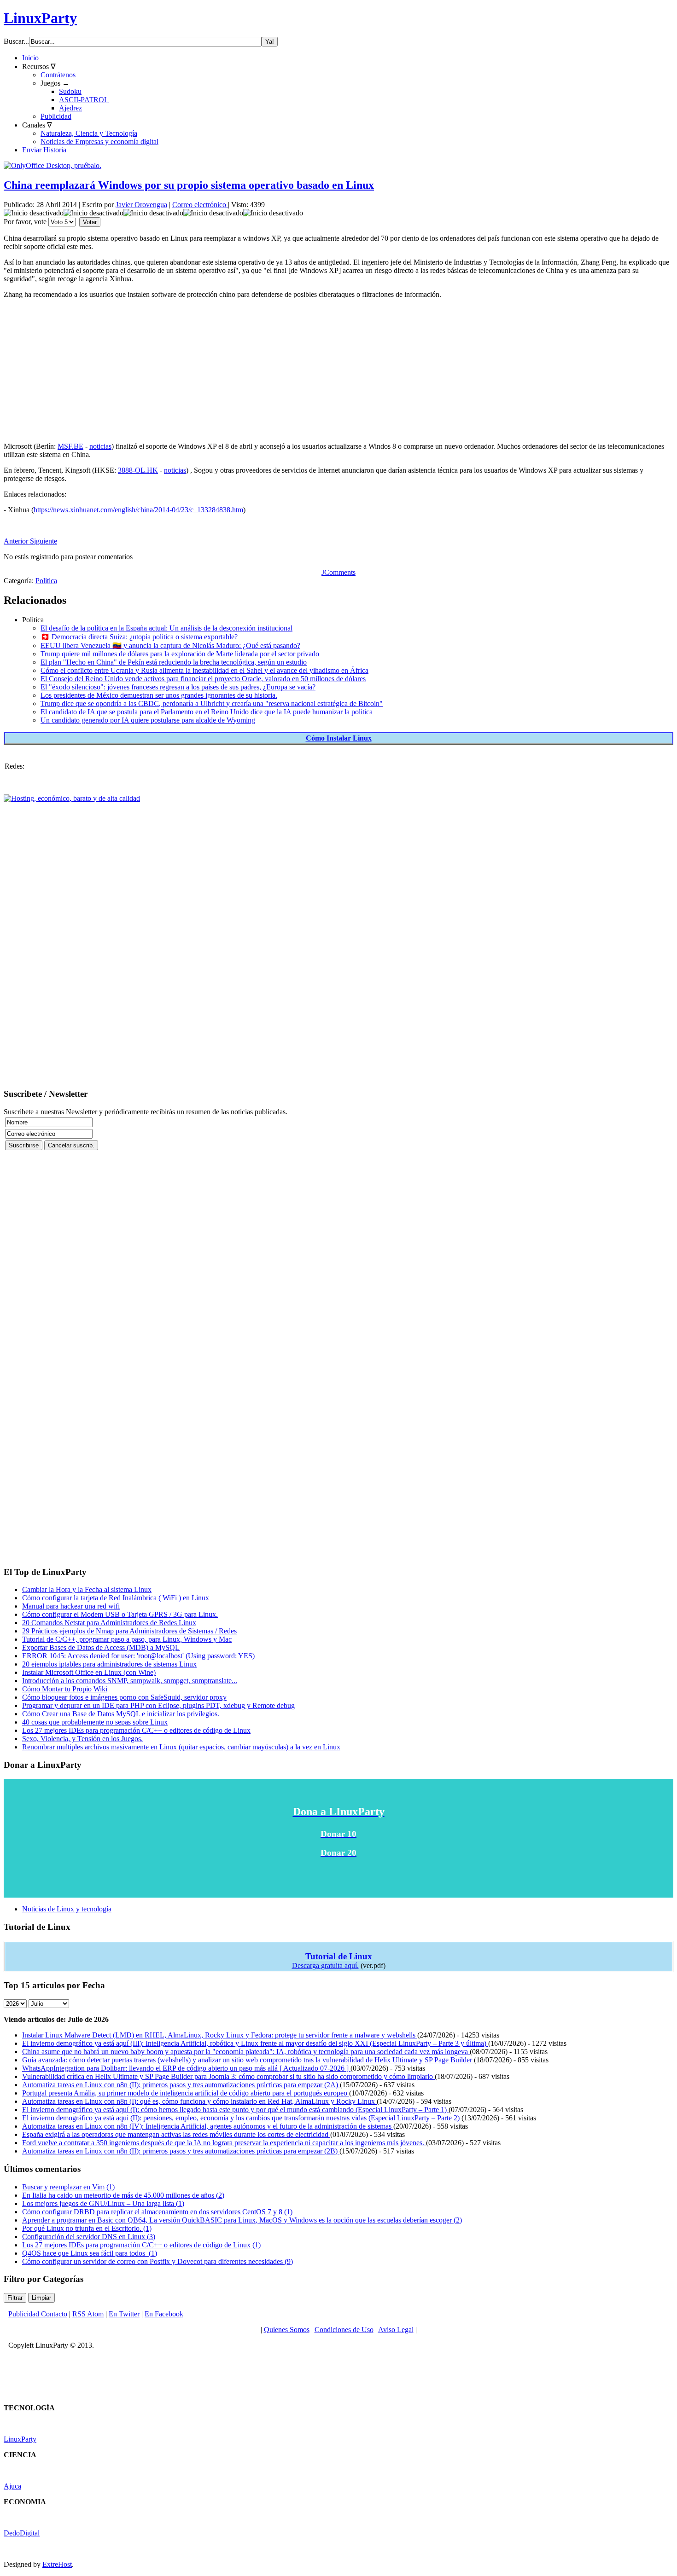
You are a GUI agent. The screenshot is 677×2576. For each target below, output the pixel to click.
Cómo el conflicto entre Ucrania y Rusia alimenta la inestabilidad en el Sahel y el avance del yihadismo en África (204, 670)
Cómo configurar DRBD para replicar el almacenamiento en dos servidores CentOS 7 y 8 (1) (157, 2212)
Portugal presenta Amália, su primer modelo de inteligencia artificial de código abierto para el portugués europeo (186, 2093)
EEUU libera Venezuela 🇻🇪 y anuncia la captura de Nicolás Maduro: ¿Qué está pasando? (170, 645)
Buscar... (16, 41)
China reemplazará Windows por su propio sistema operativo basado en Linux (189, 185)
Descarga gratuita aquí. (325, 1965)
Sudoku (70, 91)
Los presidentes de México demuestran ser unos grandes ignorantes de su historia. (159, 695)
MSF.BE (70, 446)
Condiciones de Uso (344, 2330)
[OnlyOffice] (53, 165)
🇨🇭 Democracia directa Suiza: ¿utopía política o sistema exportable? (139, 637)
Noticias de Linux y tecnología (67, 1909)
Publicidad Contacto (38, 2314)
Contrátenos (58, 75)
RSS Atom (88, 2314)
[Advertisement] (280, 370)
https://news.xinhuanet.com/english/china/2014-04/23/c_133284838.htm (138, 510)
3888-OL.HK (138, 470)
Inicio (30, 58)
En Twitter (124, 2314)
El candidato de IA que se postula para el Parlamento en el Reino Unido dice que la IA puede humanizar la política (207, 712)
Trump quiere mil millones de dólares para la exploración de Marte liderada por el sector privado (180, 654)
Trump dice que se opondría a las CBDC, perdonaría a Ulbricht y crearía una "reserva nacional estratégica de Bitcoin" (212, 703)
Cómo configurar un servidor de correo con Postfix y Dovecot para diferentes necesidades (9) (158, 2261)
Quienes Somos (287, 2330)
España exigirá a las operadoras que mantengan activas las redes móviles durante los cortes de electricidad (176, 2134)
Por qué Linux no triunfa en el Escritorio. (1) (87, 2228)
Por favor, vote (25, 222)
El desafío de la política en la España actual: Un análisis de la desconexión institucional (166, 628)
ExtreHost (57, 2564)
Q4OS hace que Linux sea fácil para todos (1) (90, 2253)
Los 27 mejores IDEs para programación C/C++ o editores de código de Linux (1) (141, 2245)
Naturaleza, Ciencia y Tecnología (89, 133)
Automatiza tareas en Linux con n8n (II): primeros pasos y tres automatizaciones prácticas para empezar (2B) (181, 2151)
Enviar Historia (44, 150)
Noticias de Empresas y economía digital (99, 142)
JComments (338, 572)
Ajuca (12, 2486)
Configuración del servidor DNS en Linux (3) (89, 2237)
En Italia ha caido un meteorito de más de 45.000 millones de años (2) (123, 2195)
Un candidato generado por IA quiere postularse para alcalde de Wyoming (148, 720)
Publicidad (56, 116)
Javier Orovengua (141, 205)
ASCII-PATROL (84, 100)
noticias (100, 446)
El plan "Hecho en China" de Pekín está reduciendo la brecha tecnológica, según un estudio (174, 662)
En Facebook (164, 2314)
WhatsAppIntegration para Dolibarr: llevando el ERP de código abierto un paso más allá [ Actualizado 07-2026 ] (186, 2068)
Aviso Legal (396, 2330)
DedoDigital (22, 2533)
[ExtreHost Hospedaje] (72, 798)
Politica (46, 581)
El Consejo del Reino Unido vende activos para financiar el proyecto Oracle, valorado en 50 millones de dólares (203, 679)
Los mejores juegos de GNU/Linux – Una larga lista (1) (103, 2203)
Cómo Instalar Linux (339, 738)
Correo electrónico (200, 205)
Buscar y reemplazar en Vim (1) (68, 2187)
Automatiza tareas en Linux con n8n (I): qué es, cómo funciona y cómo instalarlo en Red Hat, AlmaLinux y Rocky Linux (199, 2101)
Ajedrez (70, 108)
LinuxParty (40, 18)
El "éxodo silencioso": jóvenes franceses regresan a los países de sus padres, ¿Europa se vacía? (178, 687)
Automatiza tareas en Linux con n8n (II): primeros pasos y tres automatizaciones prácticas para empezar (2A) (181, 2085)
